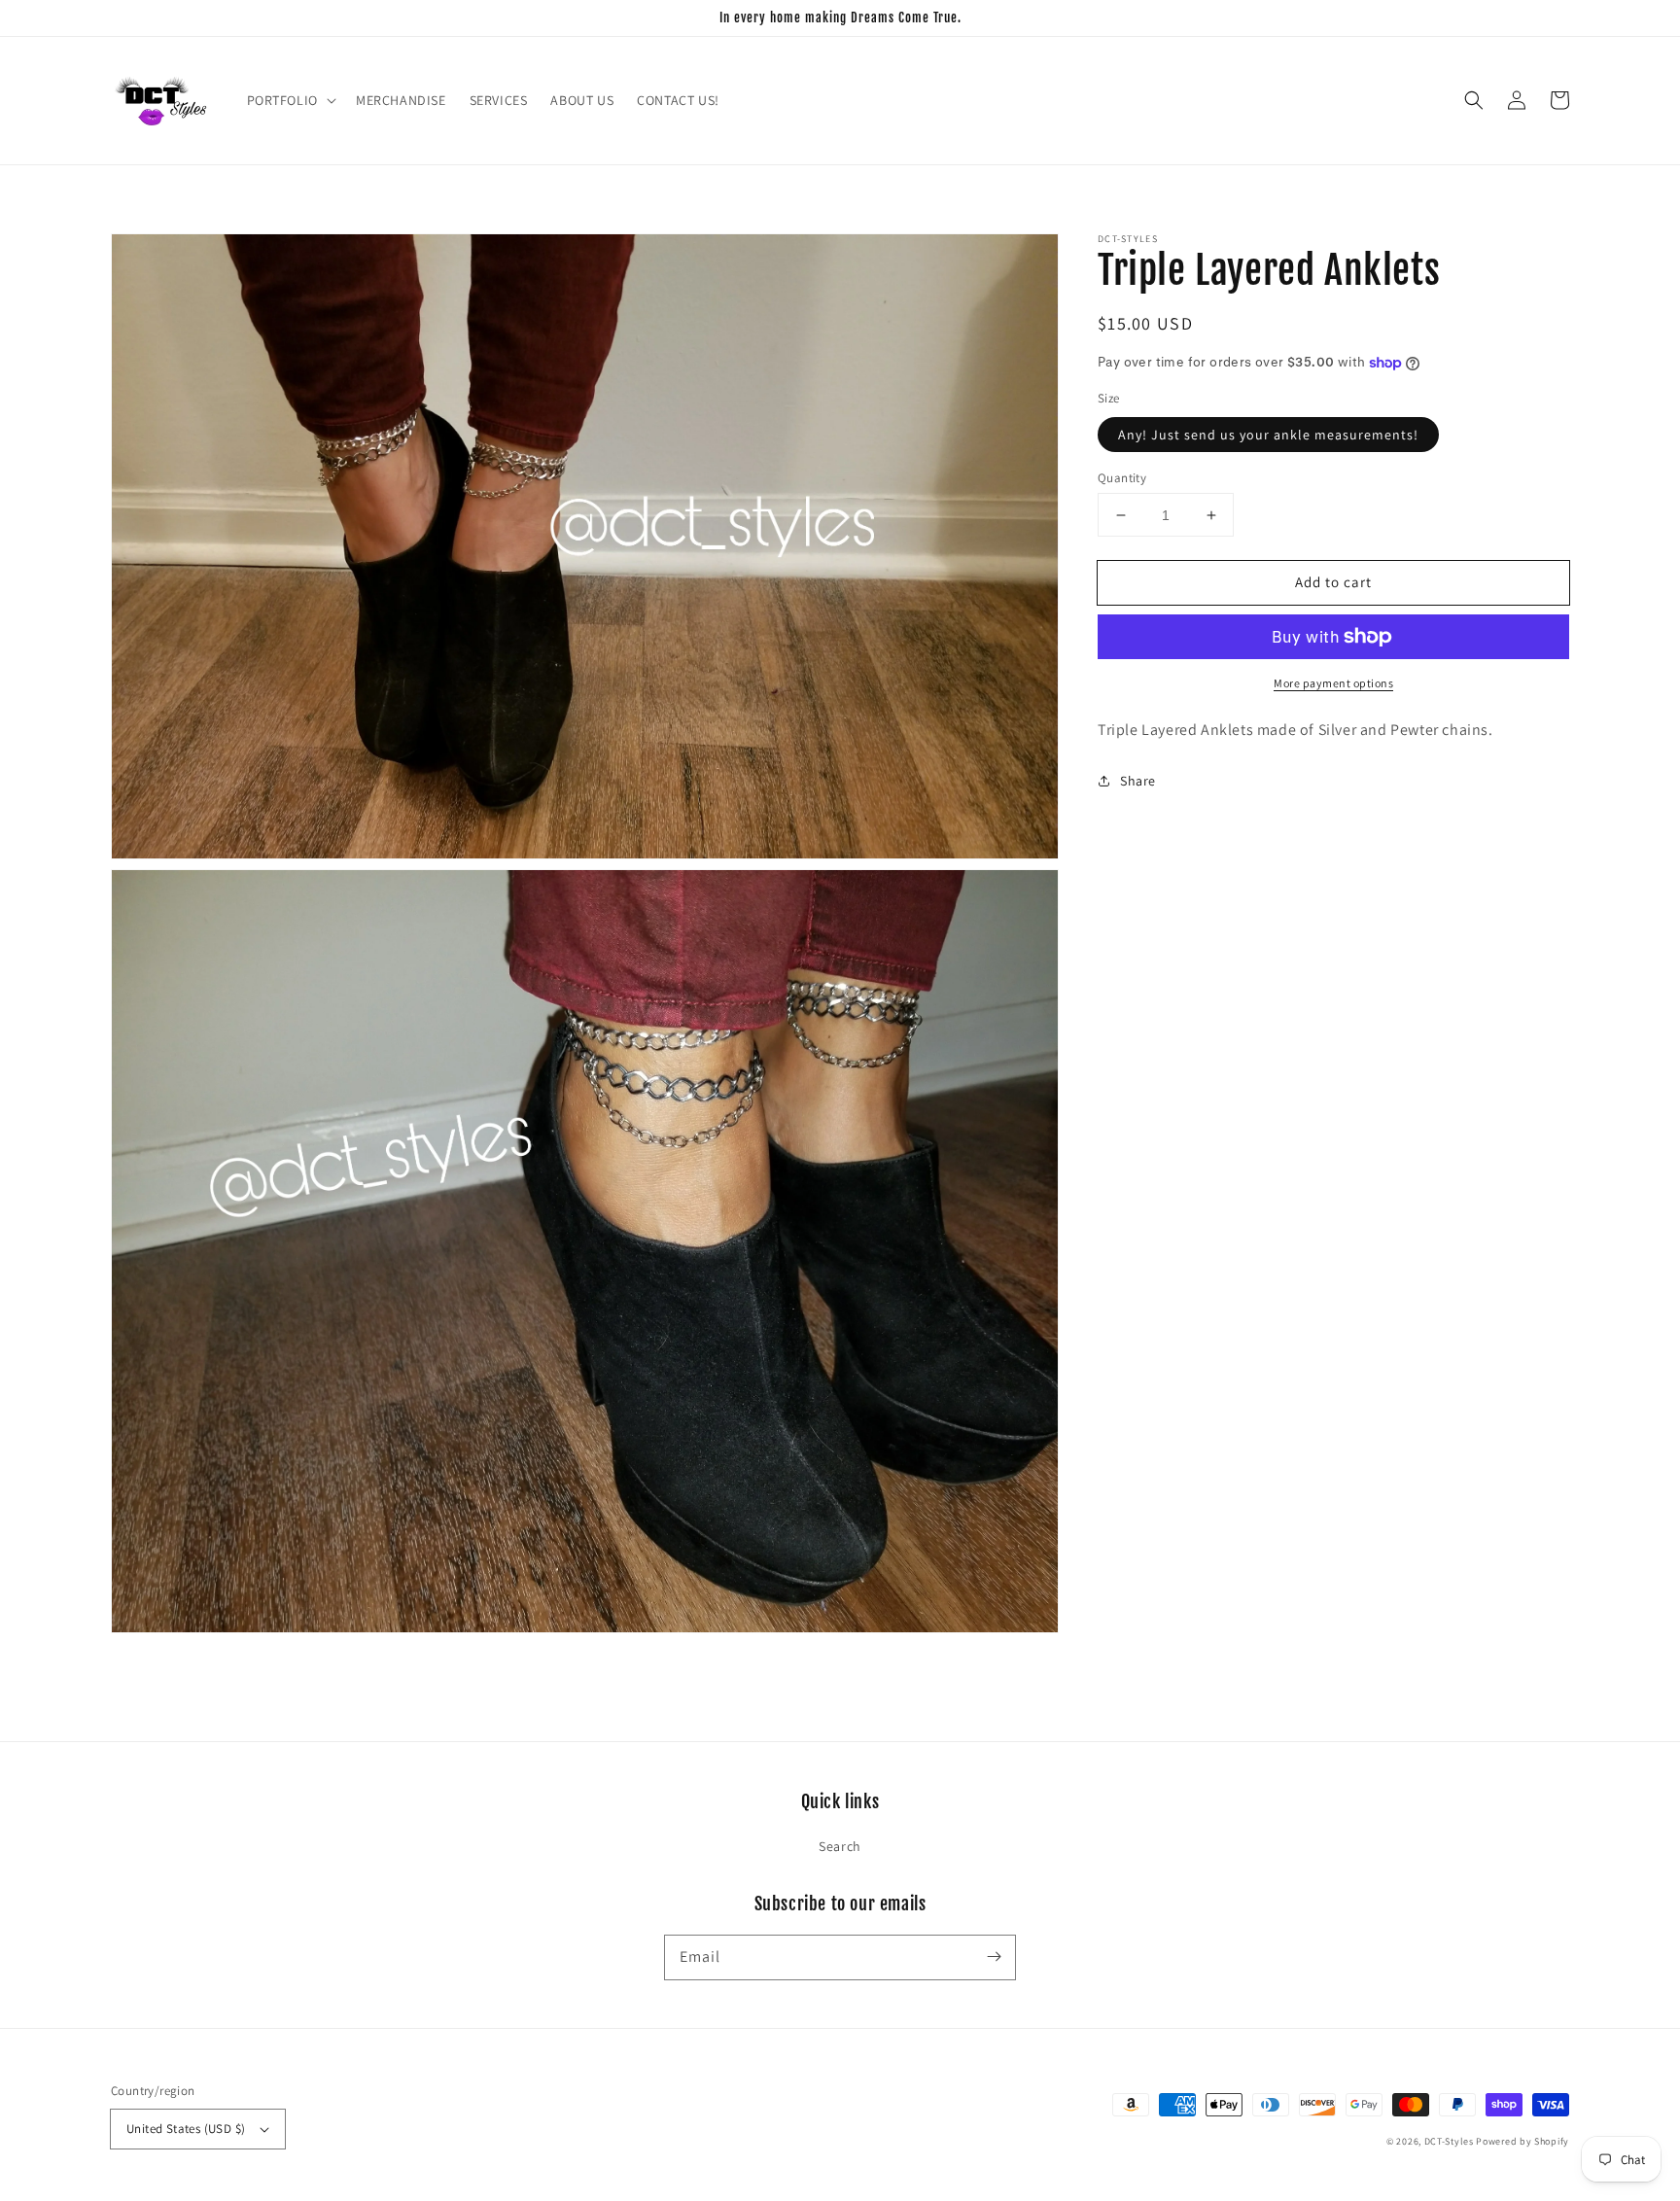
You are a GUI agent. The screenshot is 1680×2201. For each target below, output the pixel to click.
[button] (290, 100)
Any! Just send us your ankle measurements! (1268, 435)
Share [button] (1138, 781)
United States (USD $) (186, 2129)
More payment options (1333, 683)
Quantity (1122, 478)
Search (840, 1846)
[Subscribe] (994, 1957)
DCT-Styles (1449, 2141)
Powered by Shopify (1522, 2141)
